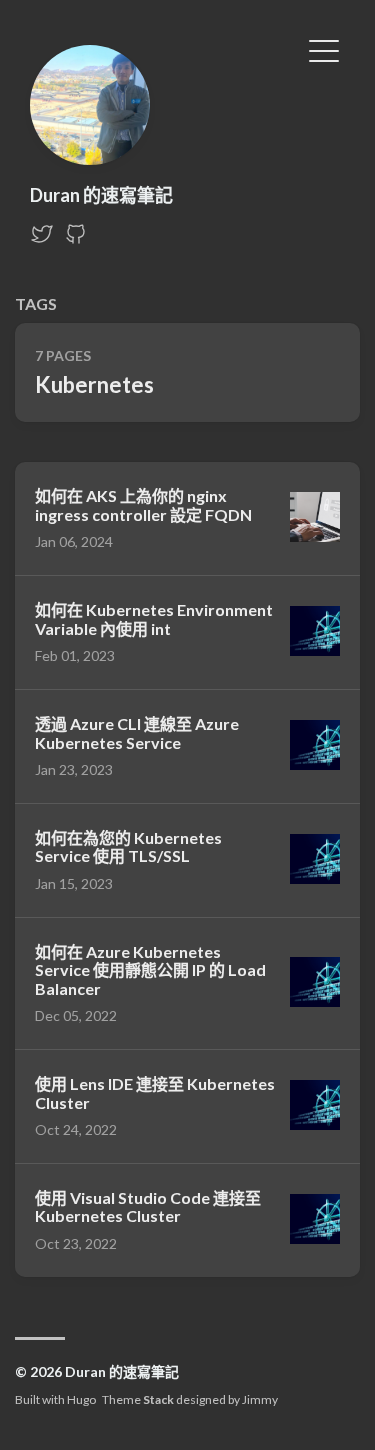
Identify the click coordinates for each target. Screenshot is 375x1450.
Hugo (81, 1399)
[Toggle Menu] (324, 49)
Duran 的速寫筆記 (101, 195)
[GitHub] (76, 239)
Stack (158, 1399)
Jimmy (260, 1399)
